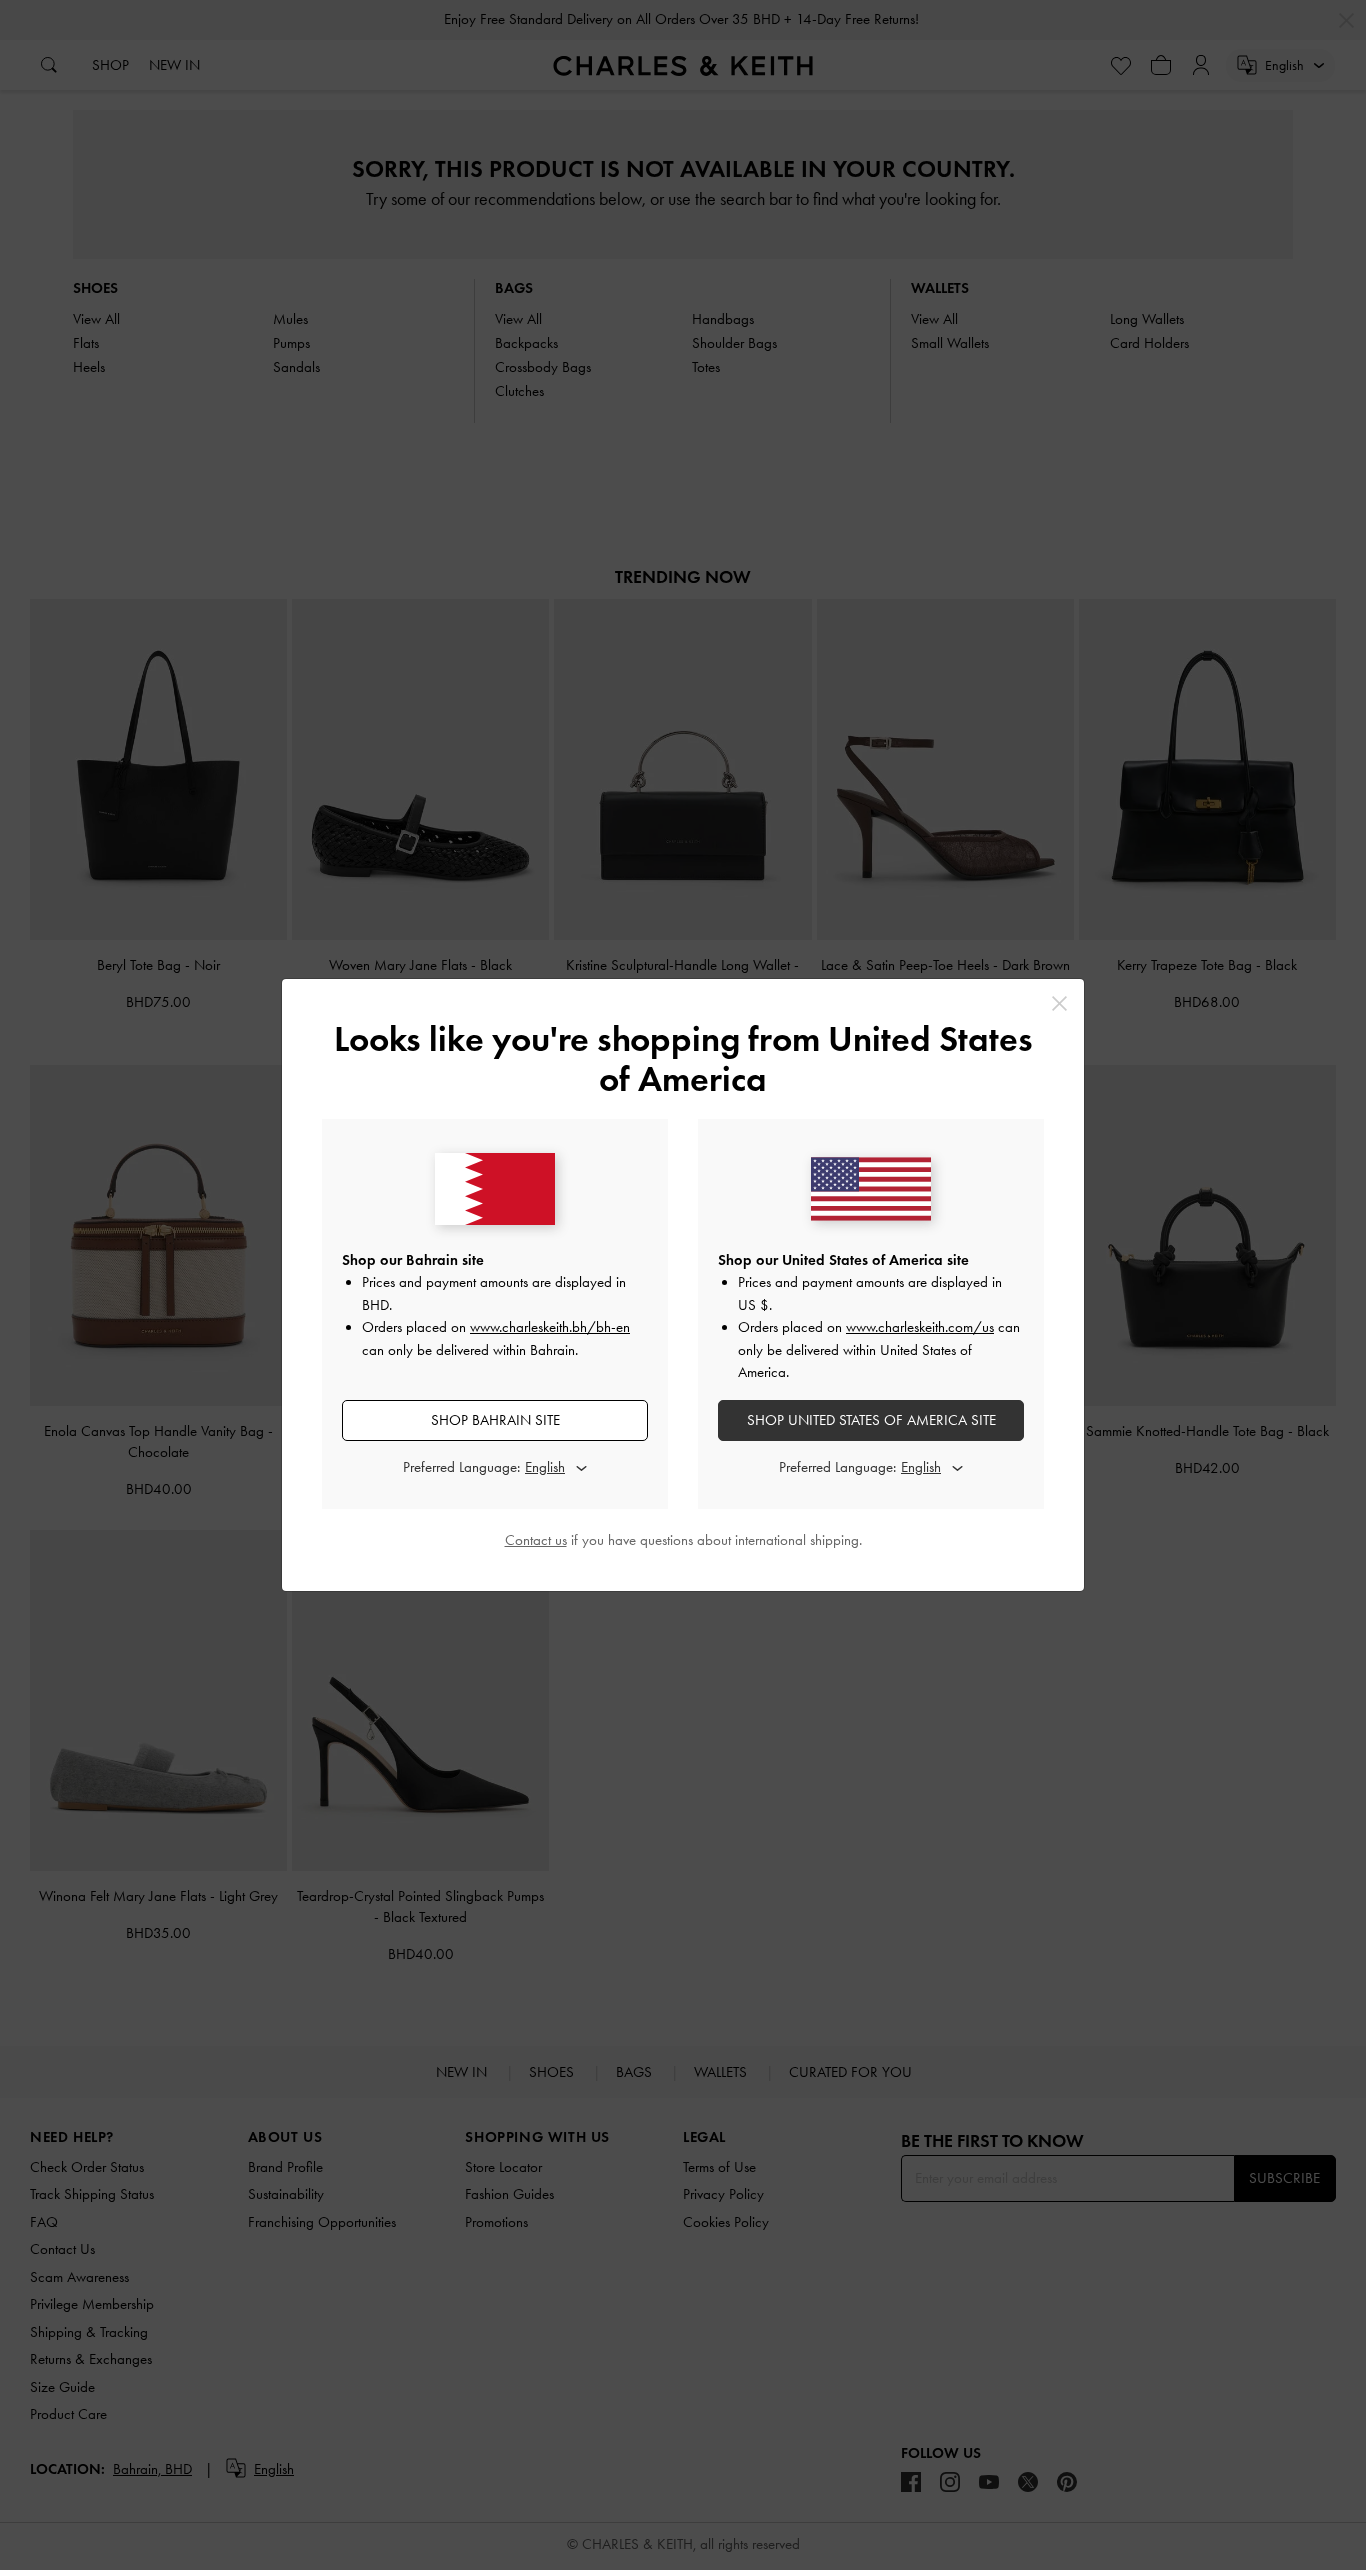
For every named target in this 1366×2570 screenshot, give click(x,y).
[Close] (1059, 1003)
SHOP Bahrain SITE (495, 1420)
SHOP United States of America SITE (871, 1420)
